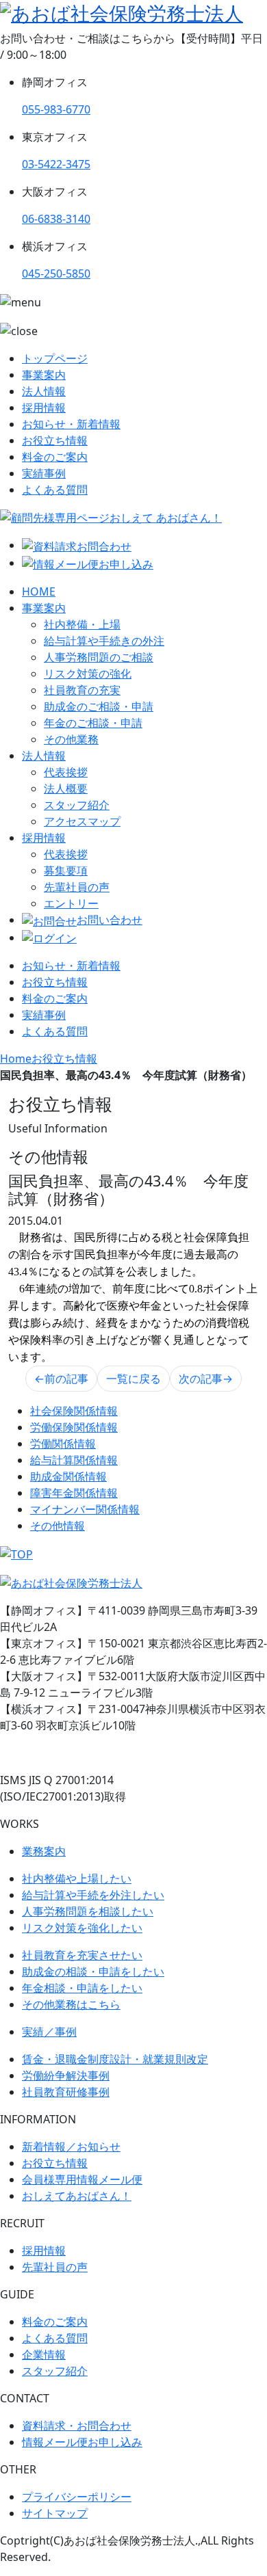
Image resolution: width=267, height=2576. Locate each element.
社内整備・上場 (82, 624)
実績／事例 (49, 2032)
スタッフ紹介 (77, 805)
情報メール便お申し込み (82, 2442)
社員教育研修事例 (66, 2092)
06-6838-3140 (56, 219)
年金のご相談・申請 (93, 723)
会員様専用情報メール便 (82, 2179)
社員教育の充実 (82, 690)
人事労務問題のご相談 (99, 657)
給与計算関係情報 (74, 1460)
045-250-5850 (56, 274)
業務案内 (44, 1851)
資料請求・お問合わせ (77, 2426)
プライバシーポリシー (77, 2497)
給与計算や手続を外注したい (93, 1895)
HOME (39, 592)
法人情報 (44, 391)
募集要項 (66, 871)
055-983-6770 (56, 109)
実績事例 (44, 473)
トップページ (55, 358)
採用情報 (44, 408)
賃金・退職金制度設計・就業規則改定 (115, 2059)
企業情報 (44, 2354)
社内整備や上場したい (77, 1878)
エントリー (71, 903)
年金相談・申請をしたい (82, 1988)
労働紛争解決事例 (66, 2075)
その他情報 (58, 1526)
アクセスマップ (82, 821)
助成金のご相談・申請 (99, 706)
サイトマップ (55, 2513)
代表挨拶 (66, 772)
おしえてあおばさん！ (77, 2196)
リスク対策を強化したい (82, 1928)
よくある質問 (55, 490)
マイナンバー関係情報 (85, 1509)
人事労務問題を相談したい (88, 1911)
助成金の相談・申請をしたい (93, 1971)
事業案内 (44, 375)
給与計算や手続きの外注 (104, 641)
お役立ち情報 (55, 440)
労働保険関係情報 (74, 1427)
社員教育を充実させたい (82, 1955)
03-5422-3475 (56, 164)
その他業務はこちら (71, 2004)
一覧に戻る (133, 1379)
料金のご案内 (55, 457)
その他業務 (71, 739)
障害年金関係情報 (74, 1493)
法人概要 (66, 788)
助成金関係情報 (68, 1476)
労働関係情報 (63, 1444)
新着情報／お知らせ (71, 2147)
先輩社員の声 (77, 887)
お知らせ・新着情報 (71, 424)
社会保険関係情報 (74, 1411)
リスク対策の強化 (88, 674)
